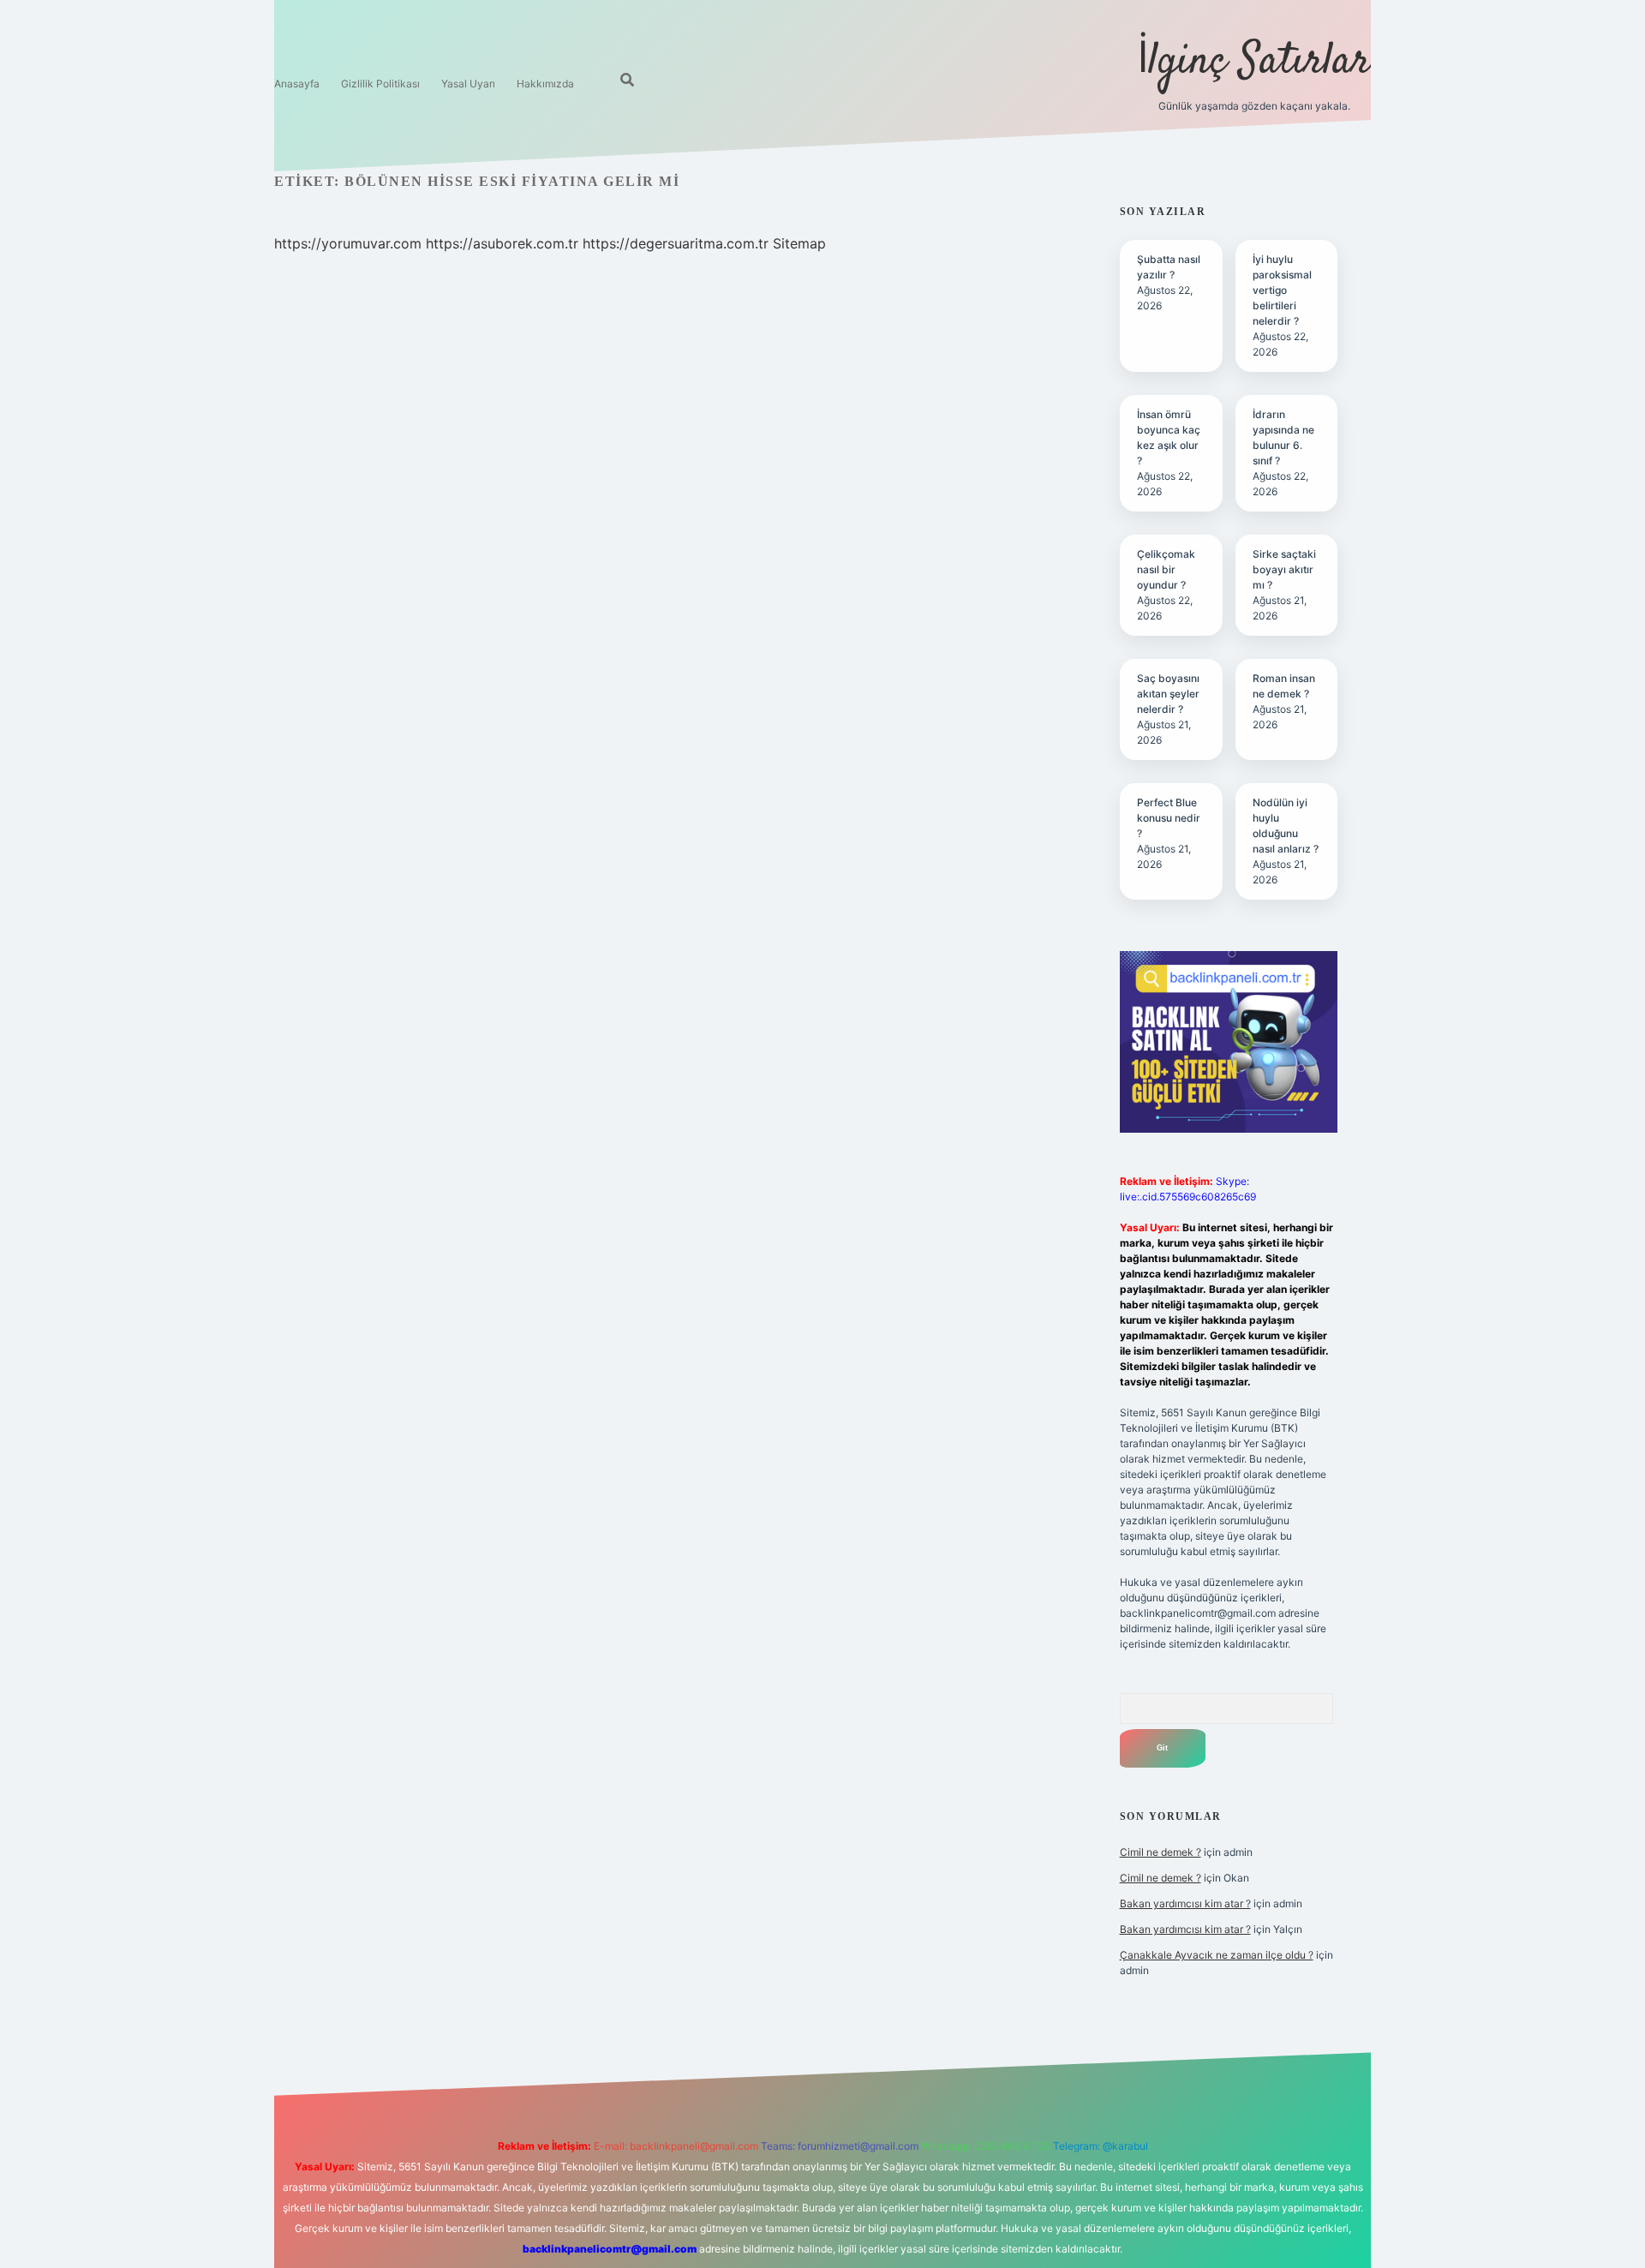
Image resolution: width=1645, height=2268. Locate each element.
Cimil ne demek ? (1160, 1852)
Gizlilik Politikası (380, 84)
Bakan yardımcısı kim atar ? (1185, 1903)
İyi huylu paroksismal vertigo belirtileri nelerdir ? (1282, 290)
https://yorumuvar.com (348, 243)
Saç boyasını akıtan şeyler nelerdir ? (1168, 694)
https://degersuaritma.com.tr (676, 243)
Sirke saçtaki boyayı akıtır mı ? (1284, 569)
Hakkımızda (545, 84)
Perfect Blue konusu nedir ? (1169, 818)
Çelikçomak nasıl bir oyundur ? (1166, 569)
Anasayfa (297, 84)
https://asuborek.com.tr (502, 243)
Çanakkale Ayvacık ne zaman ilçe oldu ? (1217, 1955)
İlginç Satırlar (1254, 62)
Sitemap (799, 243)
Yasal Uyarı (468, 84)
